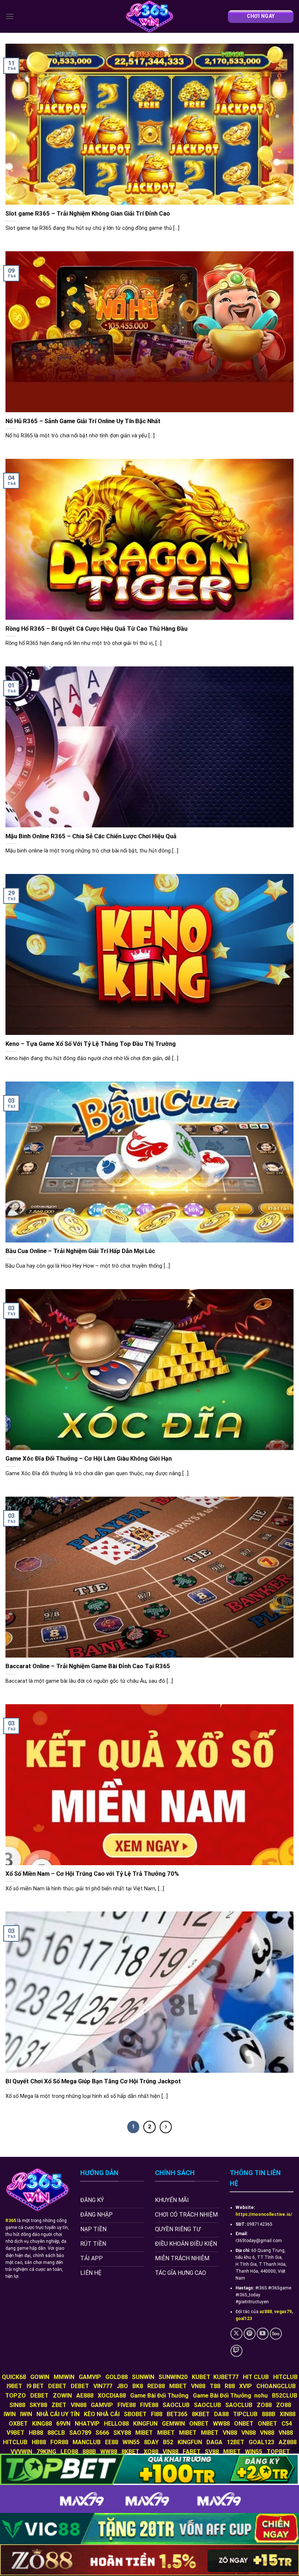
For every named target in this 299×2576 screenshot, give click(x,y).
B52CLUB (285, 2396)
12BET (236, 2442)
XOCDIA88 (112, 2396)
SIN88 (17, 2405)
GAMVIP (90, 2377)
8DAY (151, 2442)
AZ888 (288, 2442)
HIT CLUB (256, 2377)
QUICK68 (14, 2377)
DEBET (57, 2386)
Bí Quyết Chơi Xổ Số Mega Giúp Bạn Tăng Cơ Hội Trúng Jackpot (93, 2081)
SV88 (212, 2452)
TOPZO (15, 2396)
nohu (261, 2396)
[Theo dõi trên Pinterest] (250, 2334)
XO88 (151, 2452)
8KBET (201, 2414)
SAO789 (80, 2433)
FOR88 (59, 2442)
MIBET (178, 2386)
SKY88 (38, 2405)
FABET (192, 2452)
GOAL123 (261, 2442)
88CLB (56, 2433)
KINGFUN (145, 2424)
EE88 (112, 2442)
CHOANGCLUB (276, 2386)
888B (269, 2414)
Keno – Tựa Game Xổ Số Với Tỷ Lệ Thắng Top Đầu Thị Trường (91, 1044)
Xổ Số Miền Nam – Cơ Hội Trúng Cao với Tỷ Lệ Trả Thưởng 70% (92, 1874)
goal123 (244, 2319)
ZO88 (264, 2405)
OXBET (18, 2424)
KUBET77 (226, 2377)
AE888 (85, 2396)
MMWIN (64, 2377)
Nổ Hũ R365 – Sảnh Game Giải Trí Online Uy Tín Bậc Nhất (83, 421)
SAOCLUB (176, 2405)
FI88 (157, 2414)
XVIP (246, 2386)
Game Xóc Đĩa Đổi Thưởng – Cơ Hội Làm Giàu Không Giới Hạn (89, 1459)
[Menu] (10, 16)
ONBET (199, 2424)
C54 (287, 2424)
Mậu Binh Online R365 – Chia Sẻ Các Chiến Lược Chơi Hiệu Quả (91, 836)
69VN (63, 2424)
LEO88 (69, 2452)
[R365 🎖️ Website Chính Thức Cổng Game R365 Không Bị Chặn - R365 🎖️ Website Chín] (149, 16)
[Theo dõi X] (236, 2334)
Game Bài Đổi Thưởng (159, 2396)
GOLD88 (117, 2377)
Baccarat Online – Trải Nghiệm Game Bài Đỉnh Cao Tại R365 (88, 1666)
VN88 (198, 2386)
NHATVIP (87, 2424)
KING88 (42, 2424)
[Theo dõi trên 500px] (276, 2334)
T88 (215, 2386)
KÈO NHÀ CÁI (101, 2414)
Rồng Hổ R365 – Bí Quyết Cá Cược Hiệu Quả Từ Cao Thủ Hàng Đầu (96, 629)
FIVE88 (127, 2405)
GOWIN (40, 2377)
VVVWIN (21, 2452)
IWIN (10, 2414)
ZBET (59, 2405)
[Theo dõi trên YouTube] (263, 2334)
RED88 (156, 2386)
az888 (266, 2312)
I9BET (14, 2386)
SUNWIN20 (173, 2377)
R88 (230, 2386)
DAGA (214, 2442)
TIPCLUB (245, 2414)
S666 (102, 2433)
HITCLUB (285, 2377)
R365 (11, 2221)
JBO (122, 2386)
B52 (168, 2442)
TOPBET (278, 2452)
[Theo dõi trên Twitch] (236, 2351)
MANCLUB (87, 2442)
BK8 (138, 2386)
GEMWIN (173, 2424)
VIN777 (103, 2386)
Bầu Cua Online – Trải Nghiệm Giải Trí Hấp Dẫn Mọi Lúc (81, 1251)
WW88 (221, 2424)
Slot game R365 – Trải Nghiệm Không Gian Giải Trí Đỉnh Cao (88, 214)
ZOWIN (62, 2396)
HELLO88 (116, 2424)
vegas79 (283, 2312)
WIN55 (131, 2442)
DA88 (221, 2414)
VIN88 (79, 2405)
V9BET (15, 2433)
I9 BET (35, 2386)
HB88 (36, 2433)
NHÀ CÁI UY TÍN (58, 2414)
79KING (46, 2452)
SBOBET (135, 2414)
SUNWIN (143, 2377)
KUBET (201, 2377)
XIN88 (288, 2414)
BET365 (177, 2414)
